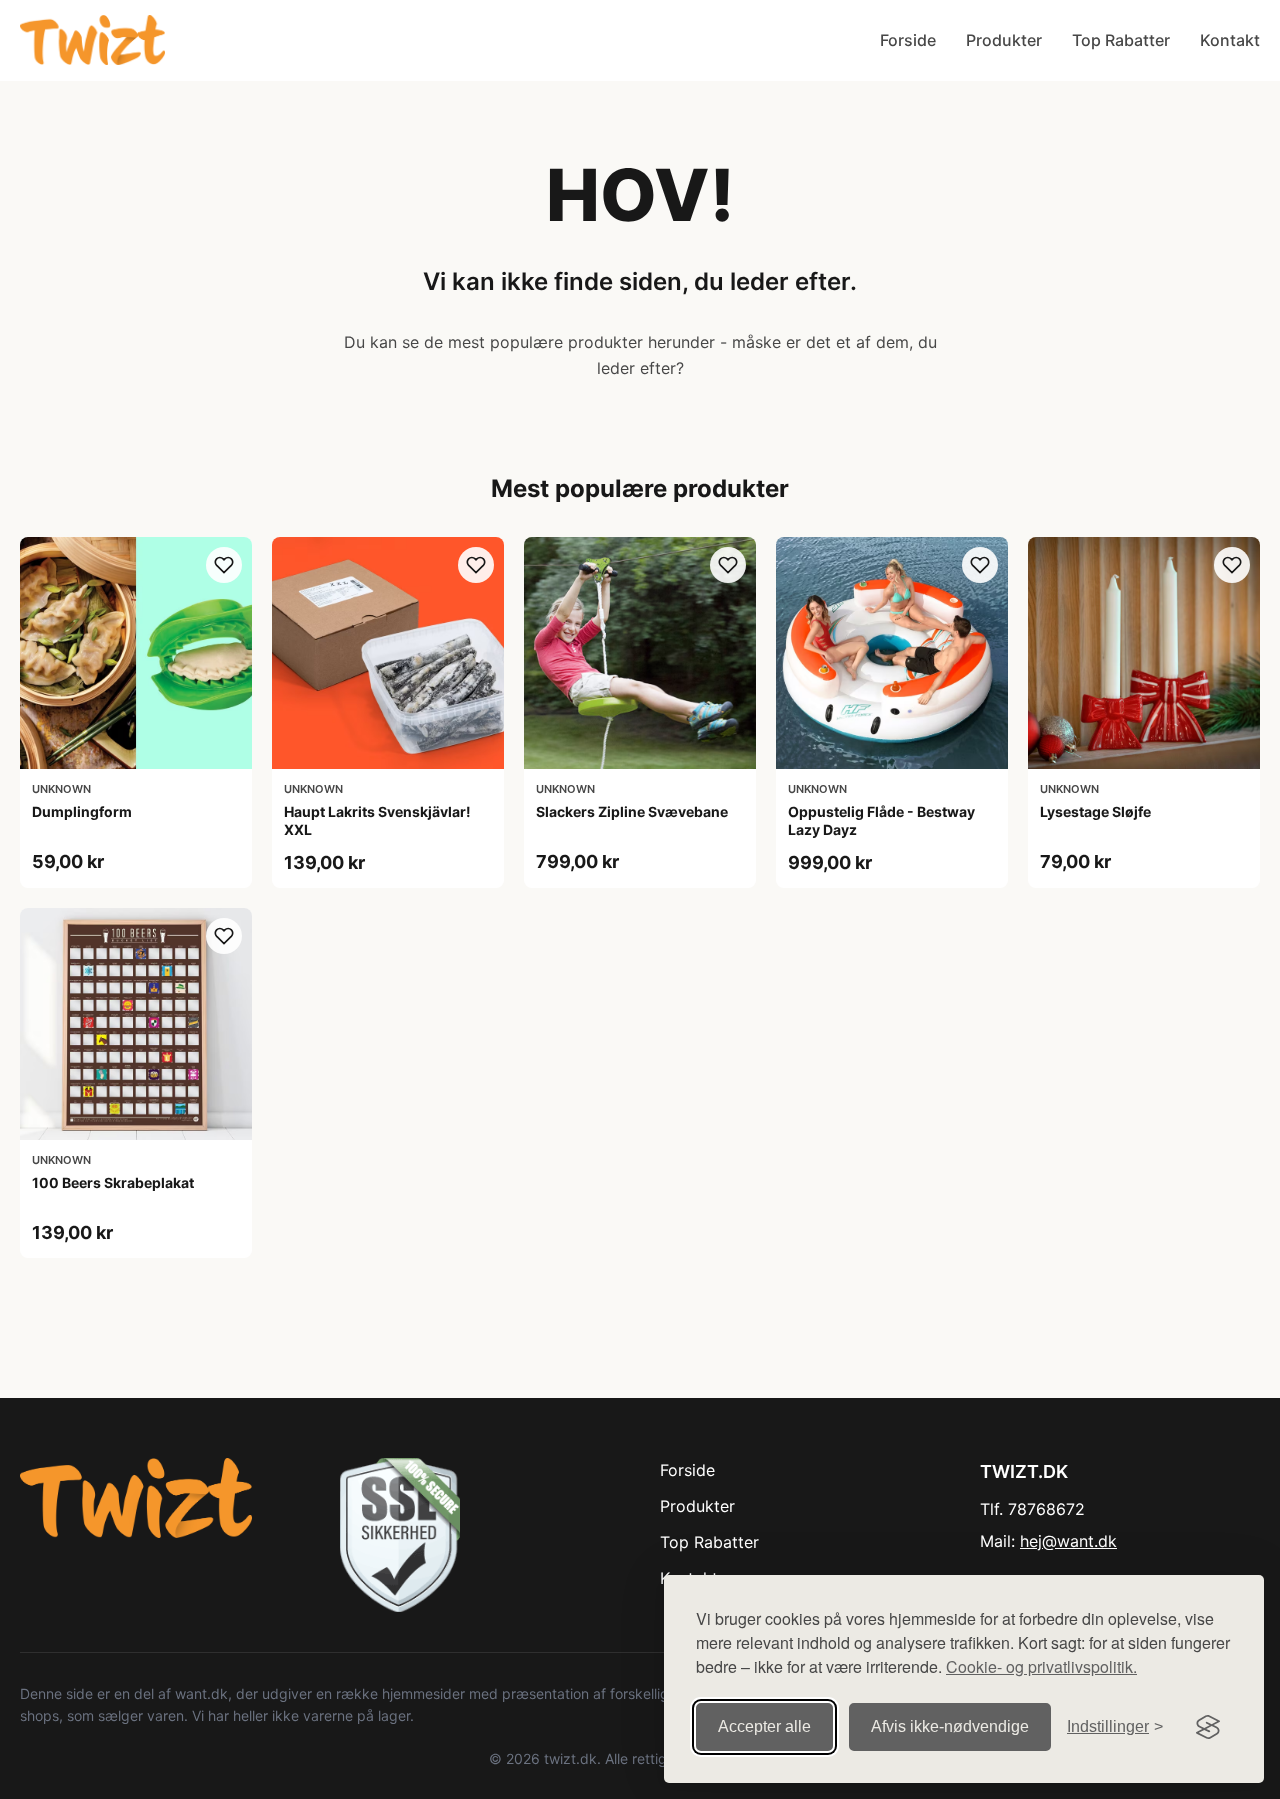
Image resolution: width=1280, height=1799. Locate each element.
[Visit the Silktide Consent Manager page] (1208, 1727)
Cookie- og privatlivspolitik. (1041, 1666)
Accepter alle (764, 1726)
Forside (908, 40)
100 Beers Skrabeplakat (113, 1182)
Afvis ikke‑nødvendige (950, 1726)
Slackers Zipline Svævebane (632, 811)
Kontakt (1230, 40)
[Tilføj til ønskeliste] (224, 565)
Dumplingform (82, 811)
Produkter (1004, 40)
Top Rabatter (1121, 40)
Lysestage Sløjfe (1095, 811)
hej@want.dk (1068, 1541)
